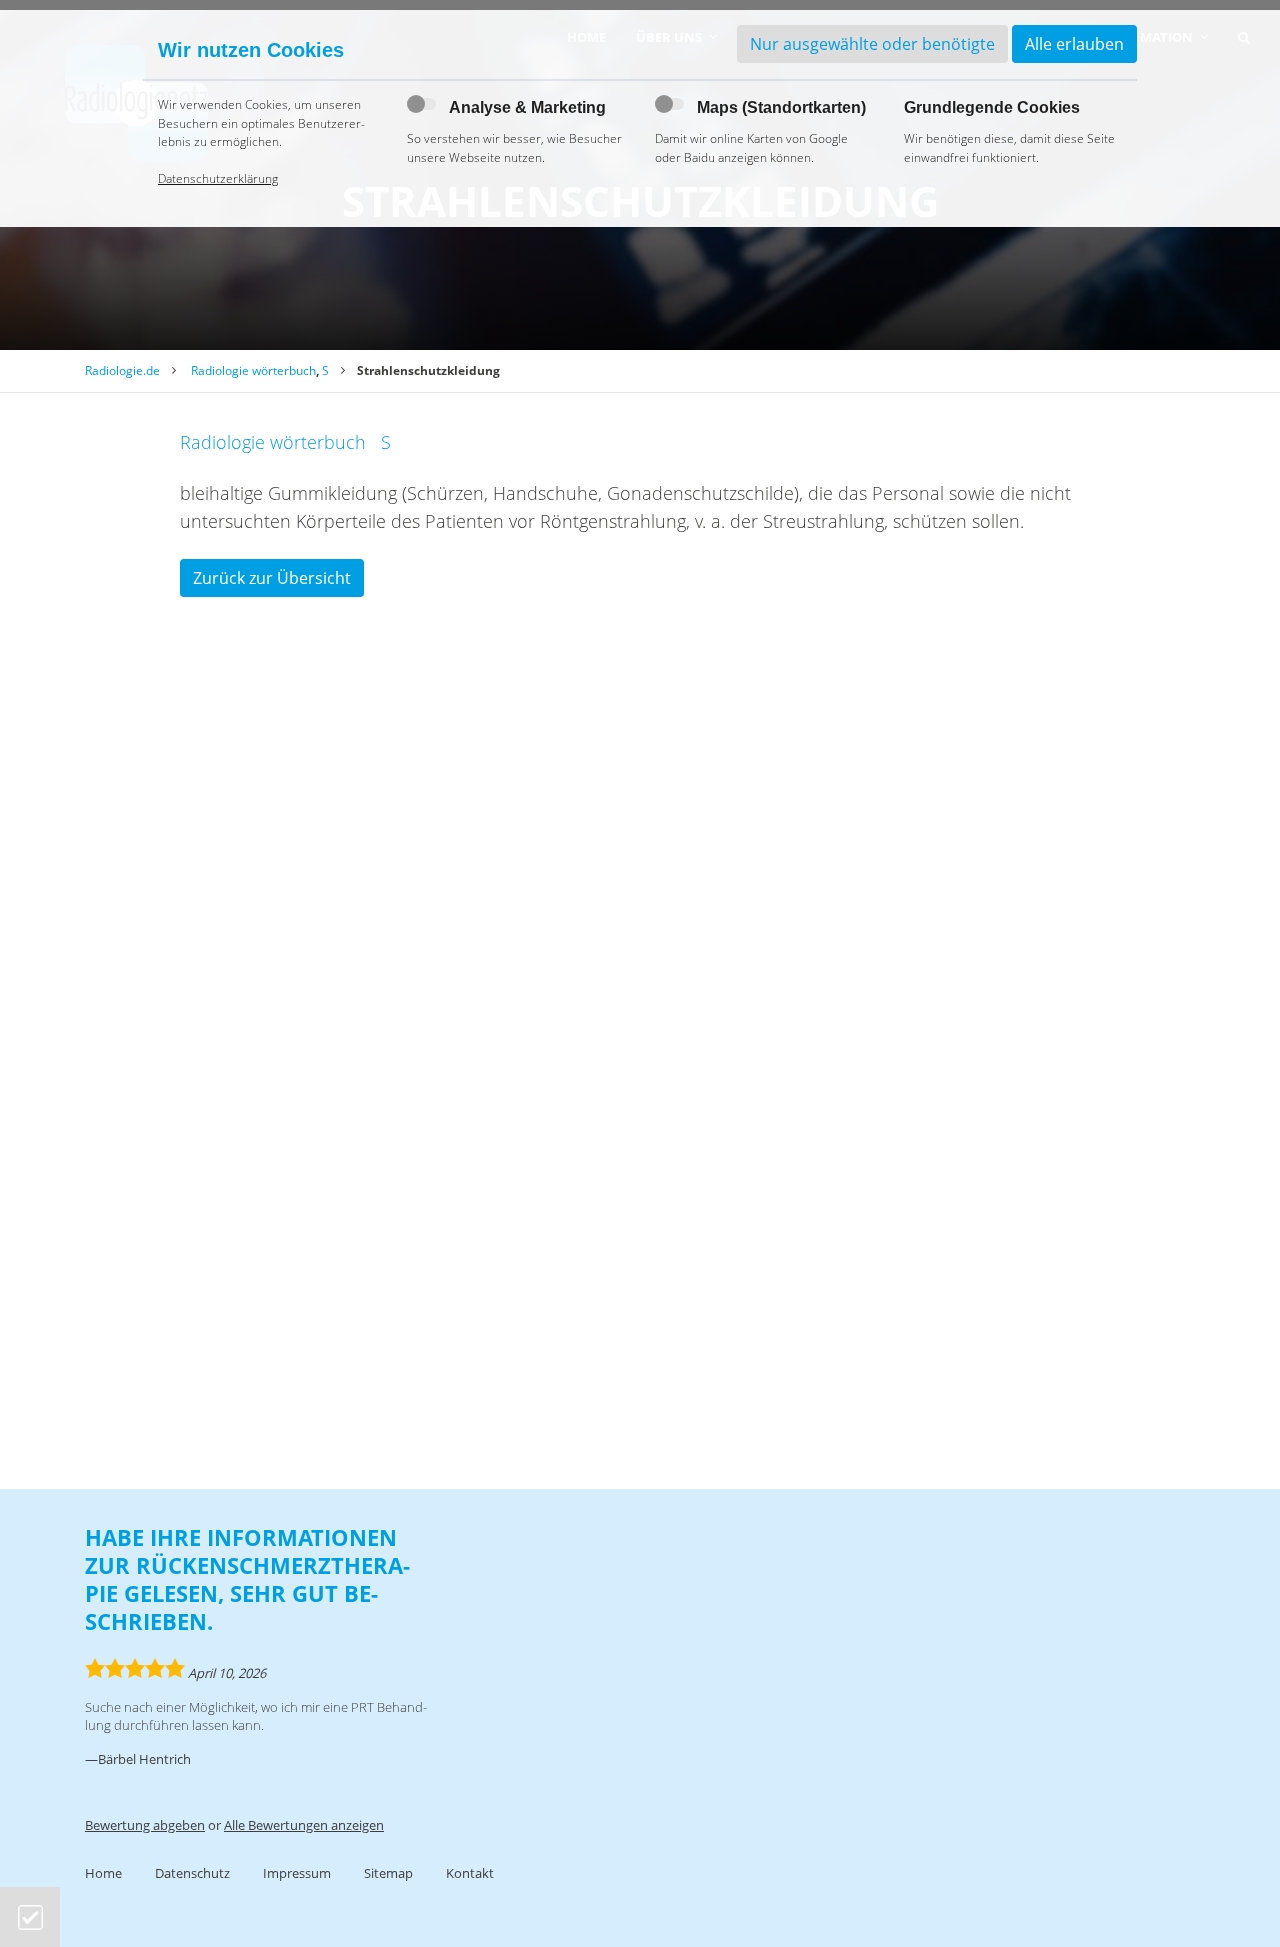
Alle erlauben (1074, 44)
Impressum (297, 1873)
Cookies (30, 1917)
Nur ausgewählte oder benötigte (872, 44)
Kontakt (470, 1873)
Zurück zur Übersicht (272, 578)
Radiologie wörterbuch (253, 370)
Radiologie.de (122, 370)
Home (103, 1873)
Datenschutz (192, 1873)
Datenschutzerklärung (218, 178)
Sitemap (388, 1873)
